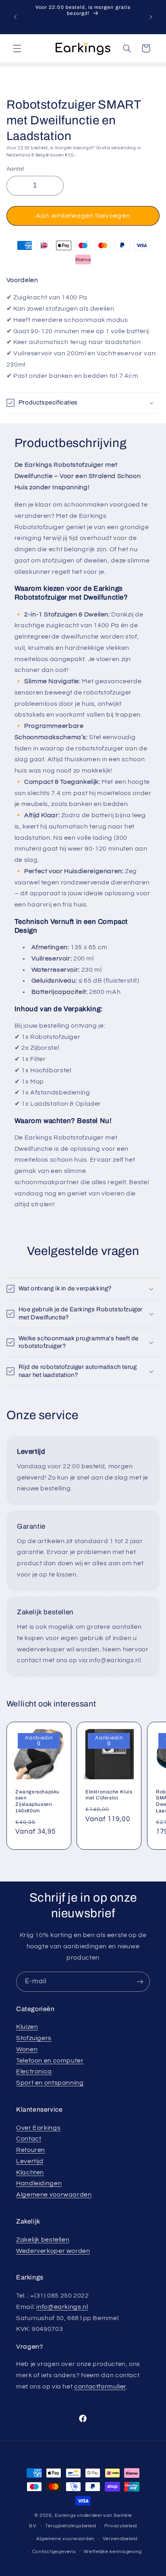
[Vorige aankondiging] (15, 17)
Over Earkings (38, 2128)
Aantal (15, 169)
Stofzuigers (34, 2038)
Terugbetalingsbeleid (71, 2526)
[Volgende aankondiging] (151, 17)
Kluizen (27, 2027)
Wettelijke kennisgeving (113, 2552)
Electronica (34, 2071)
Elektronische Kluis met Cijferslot (109, 1795)
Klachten (30, 2172)
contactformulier (100, 2386)
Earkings (65, 2515)
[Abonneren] (140, 1981)
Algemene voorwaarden (54, 2195)
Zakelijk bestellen (43, 2240)
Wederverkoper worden (53, 2251)
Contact (29, 2139)
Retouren (31, 2150)
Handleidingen (39, 2183)
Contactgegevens (54, 2552)
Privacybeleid (121, 2526)
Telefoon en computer (50, 2061)
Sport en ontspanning (50, 2083)
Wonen (27, 2049)
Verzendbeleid (120, 2539)
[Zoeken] (127, 48)
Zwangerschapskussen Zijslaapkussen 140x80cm (37, 1801)
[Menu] (17, 48)
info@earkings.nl (62, 2307)
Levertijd (30, 2161)
